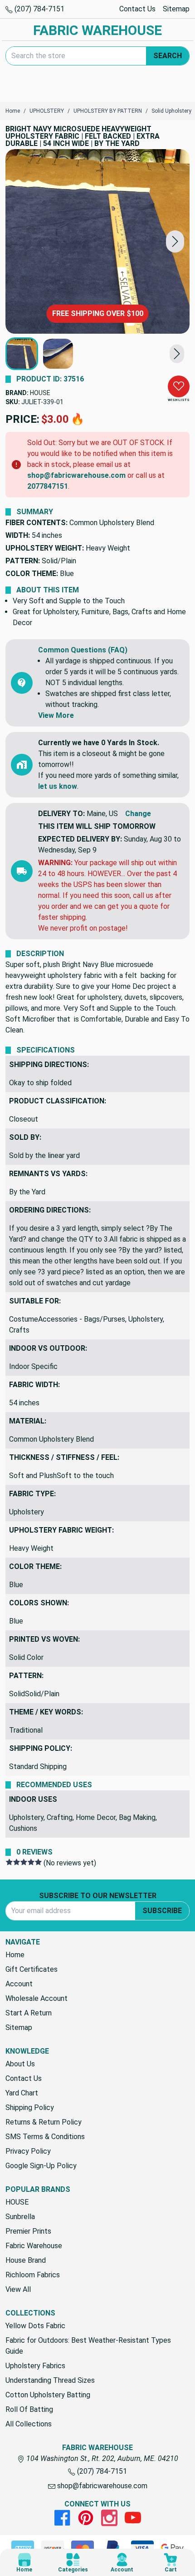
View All (18, 2289)
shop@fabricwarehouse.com (76, 475)
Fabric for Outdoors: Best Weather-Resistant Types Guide (88, 2346)
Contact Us (137, 9)
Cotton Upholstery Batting (48, 2395)
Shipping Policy (30, 2107)
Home (15, 1955)
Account (19, 1984)
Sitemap (176, 9)
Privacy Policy (28, 2151)
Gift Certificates (32, 1969)
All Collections (29, 2424)
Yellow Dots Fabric (35, 2326)
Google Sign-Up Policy (41, 2166)
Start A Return (29, 2013)
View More (56, 715)
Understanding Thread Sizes (50, 2380)
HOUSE (40, 393)
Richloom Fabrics (33, 2275)
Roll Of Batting (29, 2409)
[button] (175, 242)
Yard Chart (22, 2093)
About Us (20, 2064)
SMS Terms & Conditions (45, 2137)
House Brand (26, 2260)
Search (168, 56)
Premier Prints (28, 2231)
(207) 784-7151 (39, 9)
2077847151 (48, 486)
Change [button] (138, 814)
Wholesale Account (37, 1998)
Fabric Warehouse (34, 2246)
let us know (58, 786)
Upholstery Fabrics (35, 2366)
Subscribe (162, 1911)
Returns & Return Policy (44, 2122)
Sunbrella (20, 2217)
